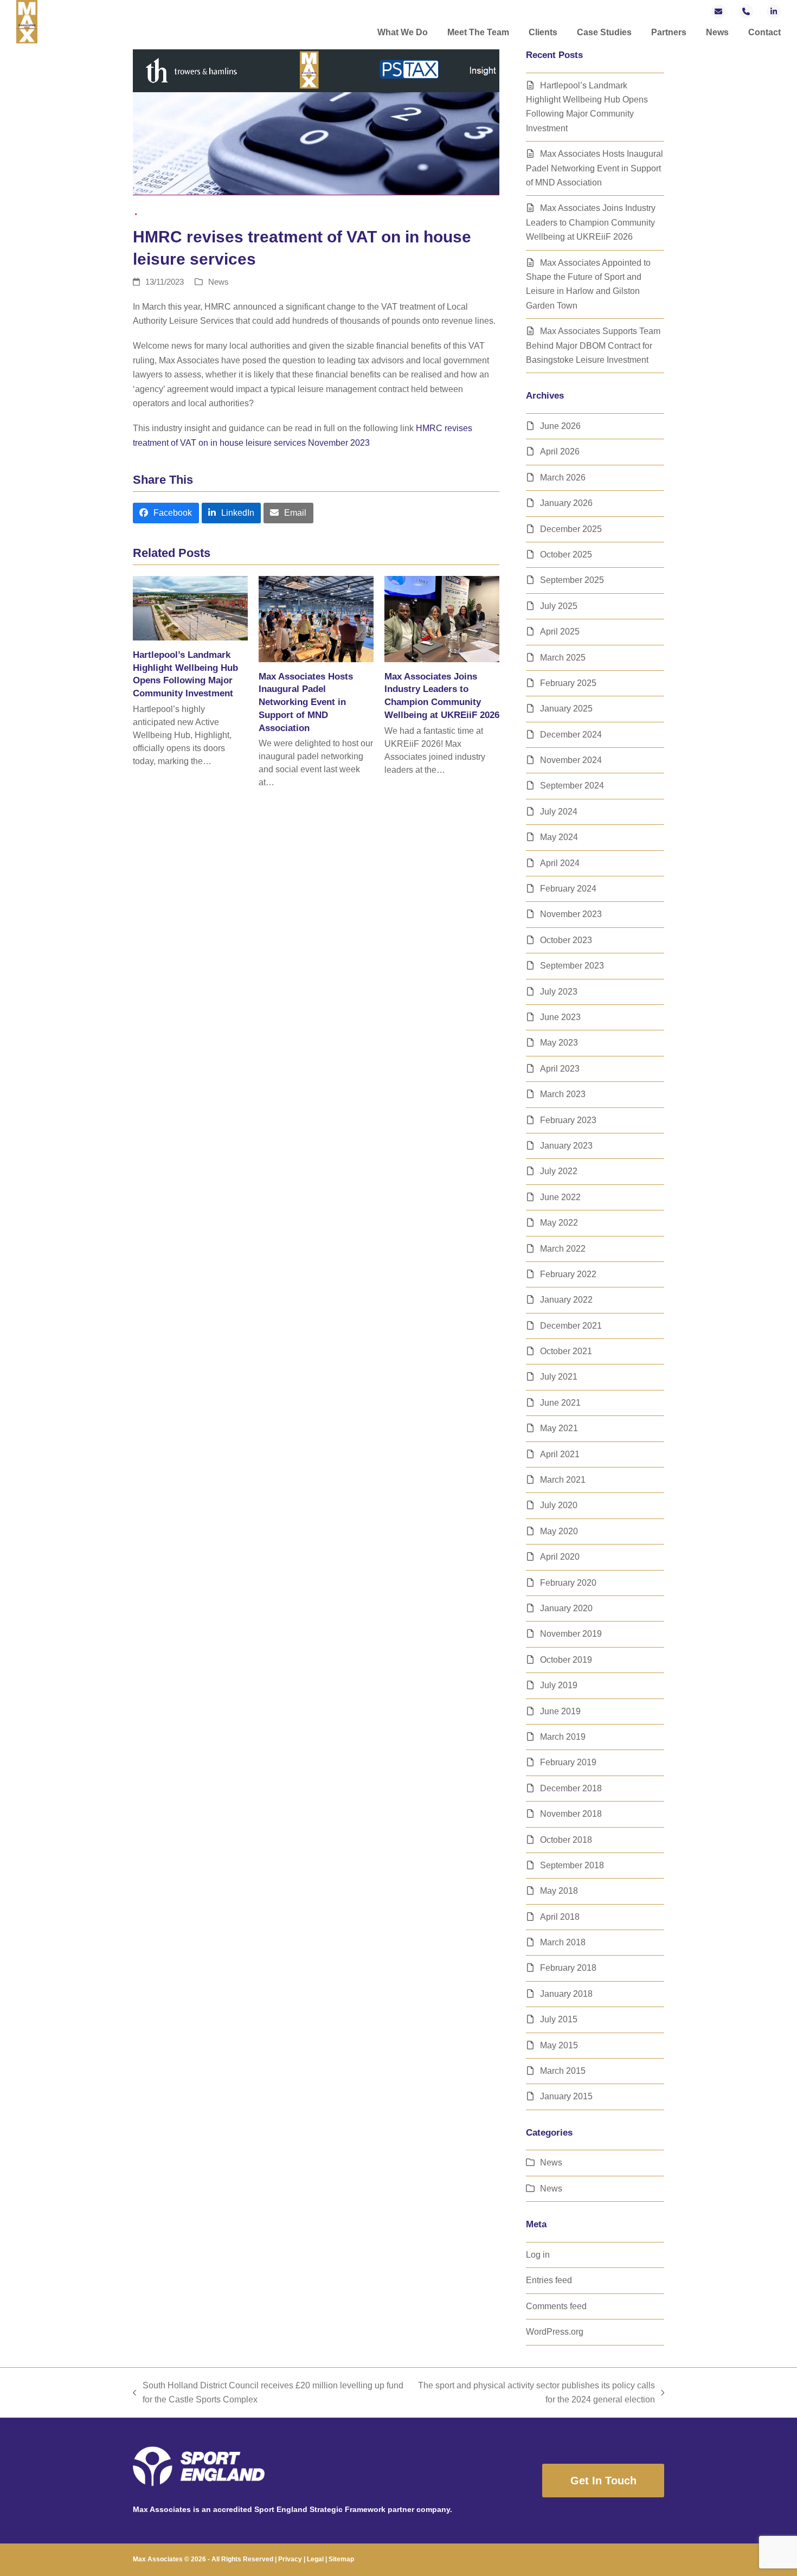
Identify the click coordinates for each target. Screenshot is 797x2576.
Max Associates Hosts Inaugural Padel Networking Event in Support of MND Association (306, 702)
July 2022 (559, 1171)
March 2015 (563, 2071)
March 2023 (563, 1094)
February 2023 (568, 1120)
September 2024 (572, 786)
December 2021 (571, 1326)
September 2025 (572, 580)
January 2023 (566, 1146)
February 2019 (568, 1762)
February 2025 (568, 683)
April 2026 (560, 451)
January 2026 (566, 503)
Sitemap (341, 2559)
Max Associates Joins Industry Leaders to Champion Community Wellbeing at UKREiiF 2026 (591, 222)
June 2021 (560, 1403)
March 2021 (563, 1480)
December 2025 (571, 529)
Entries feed (549, 2280)
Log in (538, 2255)
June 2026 (560, 426)
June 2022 (560, 1197)
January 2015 (566, 2096)
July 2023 (559, 992)
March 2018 (563, 1942)
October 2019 (566, 1660)
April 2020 (560, 1557)
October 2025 (566, 555)
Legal (315, 2559)
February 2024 (568, 889)
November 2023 (571, 914)
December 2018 (571, 1788)
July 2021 (559, 1377)
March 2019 (563, 1737)
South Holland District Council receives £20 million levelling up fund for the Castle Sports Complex (268, 2394)
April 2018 (560, 1917)
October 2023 (566, 940)
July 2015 (559, 2019)
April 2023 (560, 1069)
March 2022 (563, 1249)
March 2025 (563, 658)
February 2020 (568, 1583)
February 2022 (568, 1274)
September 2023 (572, 966)
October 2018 (566, 1840)
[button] (166, 513)
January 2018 (566, 1994)
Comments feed (556, 2306)
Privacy (290, 2559)
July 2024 (559, 812)
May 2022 (559, 1223)
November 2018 (571, 1814)
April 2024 (560, 863)
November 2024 (571, 760)
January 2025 (566, 709)
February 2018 (568, 1968)
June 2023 (560, 1017)
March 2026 (563, 478)
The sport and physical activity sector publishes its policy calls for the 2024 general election (535, 2394)
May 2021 (559, 1428)
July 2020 (559, 1505)
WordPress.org (555, 2332)
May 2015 (559, 2045)
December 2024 (571, 735)
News (218, 282)
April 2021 (560, 1454)
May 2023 (559, 1043)
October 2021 (566, 1351)
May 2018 (559, 1891)
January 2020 (566, 1608)
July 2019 (559, 1685)
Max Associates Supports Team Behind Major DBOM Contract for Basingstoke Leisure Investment (593, 345)
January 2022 (566, 1300)
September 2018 (572, 1865)
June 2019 (560, 1711)
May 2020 (559, 1531)
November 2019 (571, 1634)
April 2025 (560, 632)
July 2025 (559, 606)
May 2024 (559, 837)
